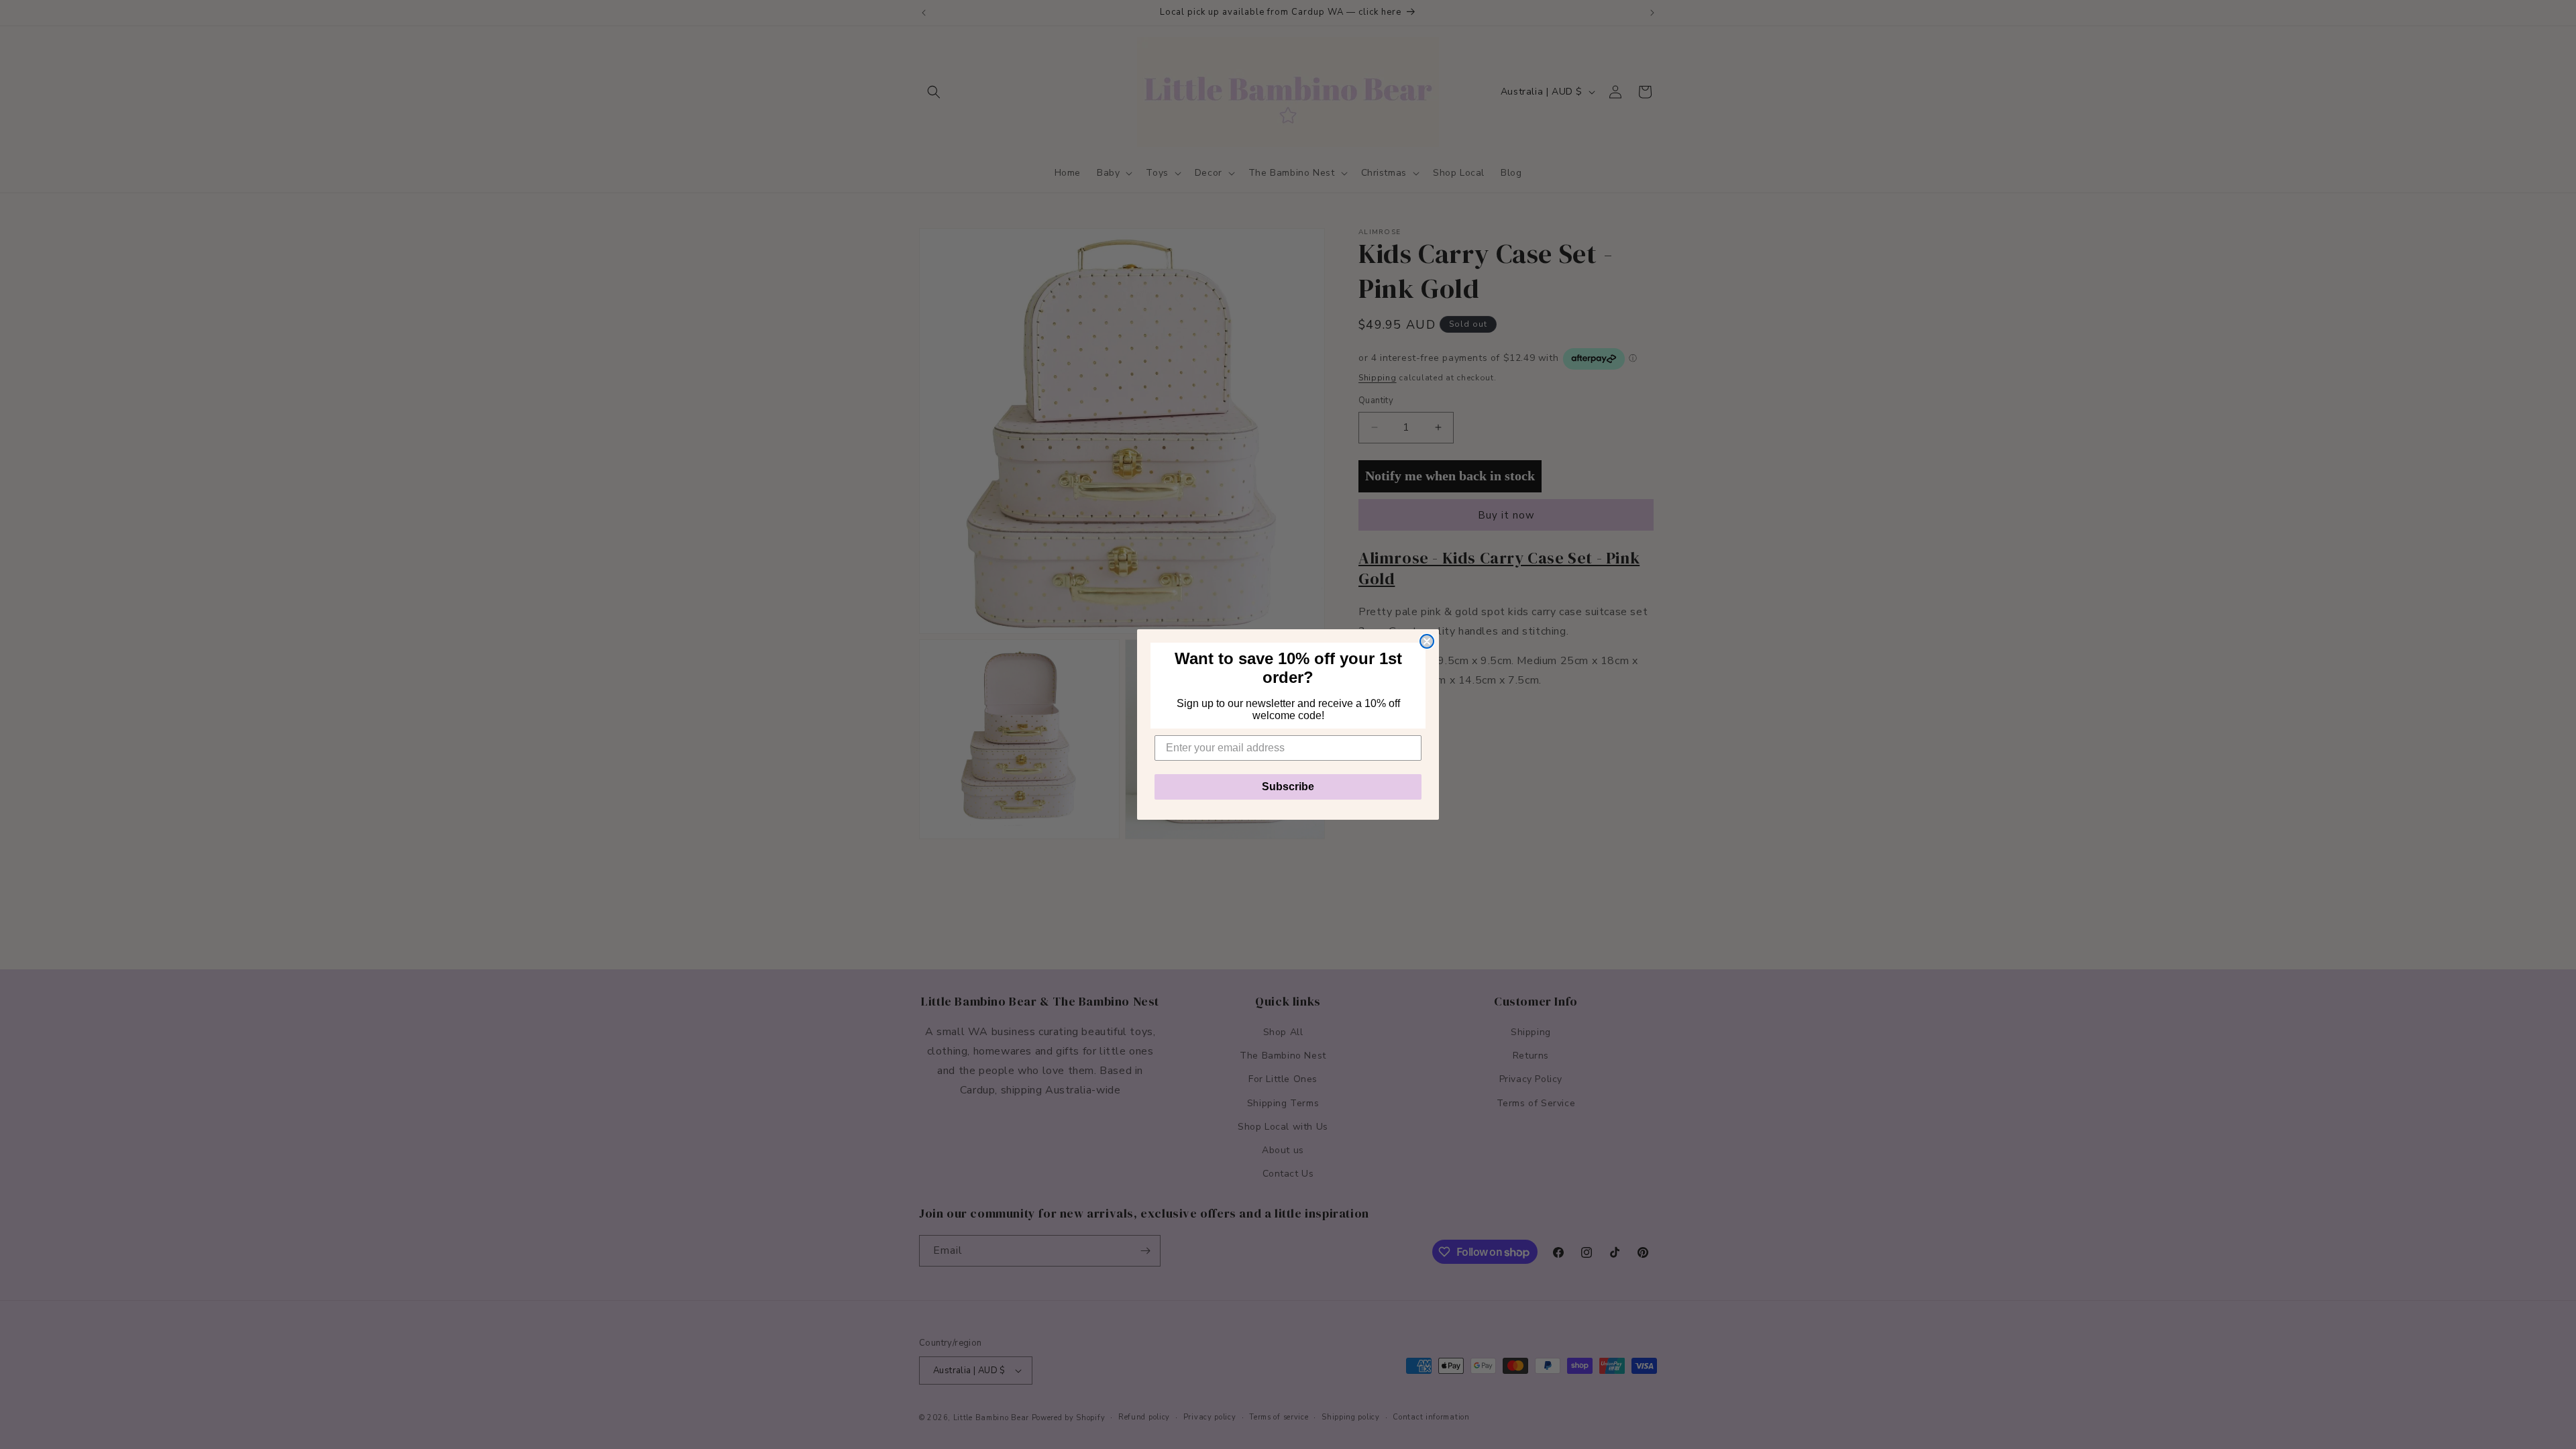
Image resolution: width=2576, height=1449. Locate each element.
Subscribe (1288, 787)
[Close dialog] (1427, 641)
